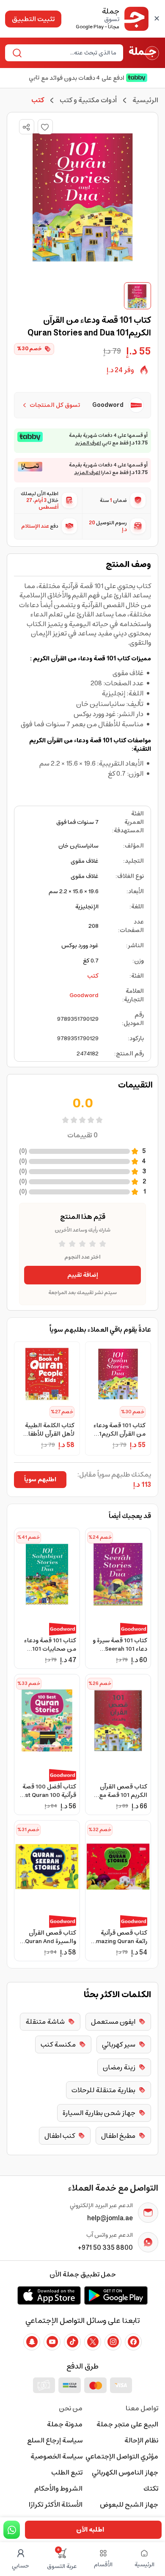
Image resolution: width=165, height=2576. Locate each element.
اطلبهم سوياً (40, 1480)
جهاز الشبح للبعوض (129, 2505)
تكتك (151, 2489)
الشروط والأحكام (58, 2489)
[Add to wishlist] (45, 127)
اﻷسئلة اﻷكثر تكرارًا (56, 2505)
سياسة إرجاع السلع (55, 2440)
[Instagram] (113, 2342)
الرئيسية (145, 100)
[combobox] (71, 53)
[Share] (26, 127)
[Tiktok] (72, 2342)
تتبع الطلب (67, 2472)
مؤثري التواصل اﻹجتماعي (122, 2456)
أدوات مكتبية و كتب (88, 100)
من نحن (71, 2408)
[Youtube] (52, 2342)
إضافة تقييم (83, 1275)
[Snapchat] (32, 2342)
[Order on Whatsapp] (12, 2530)
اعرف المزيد (88, 443)
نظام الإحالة (141, 2440)
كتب (93, 976)
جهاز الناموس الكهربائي (125, 2472)
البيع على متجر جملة (127, 2424)
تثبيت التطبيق (33, 19)
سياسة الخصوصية (56, 2456)
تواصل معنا (142, 2408)
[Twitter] (93, 2342)
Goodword (84, 995)
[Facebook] (133, 2342)
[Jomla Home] (144, 53)
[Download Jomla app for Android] (116, 2295)
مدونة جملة (65, 2424)
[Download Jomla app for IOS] (49, 2295)
